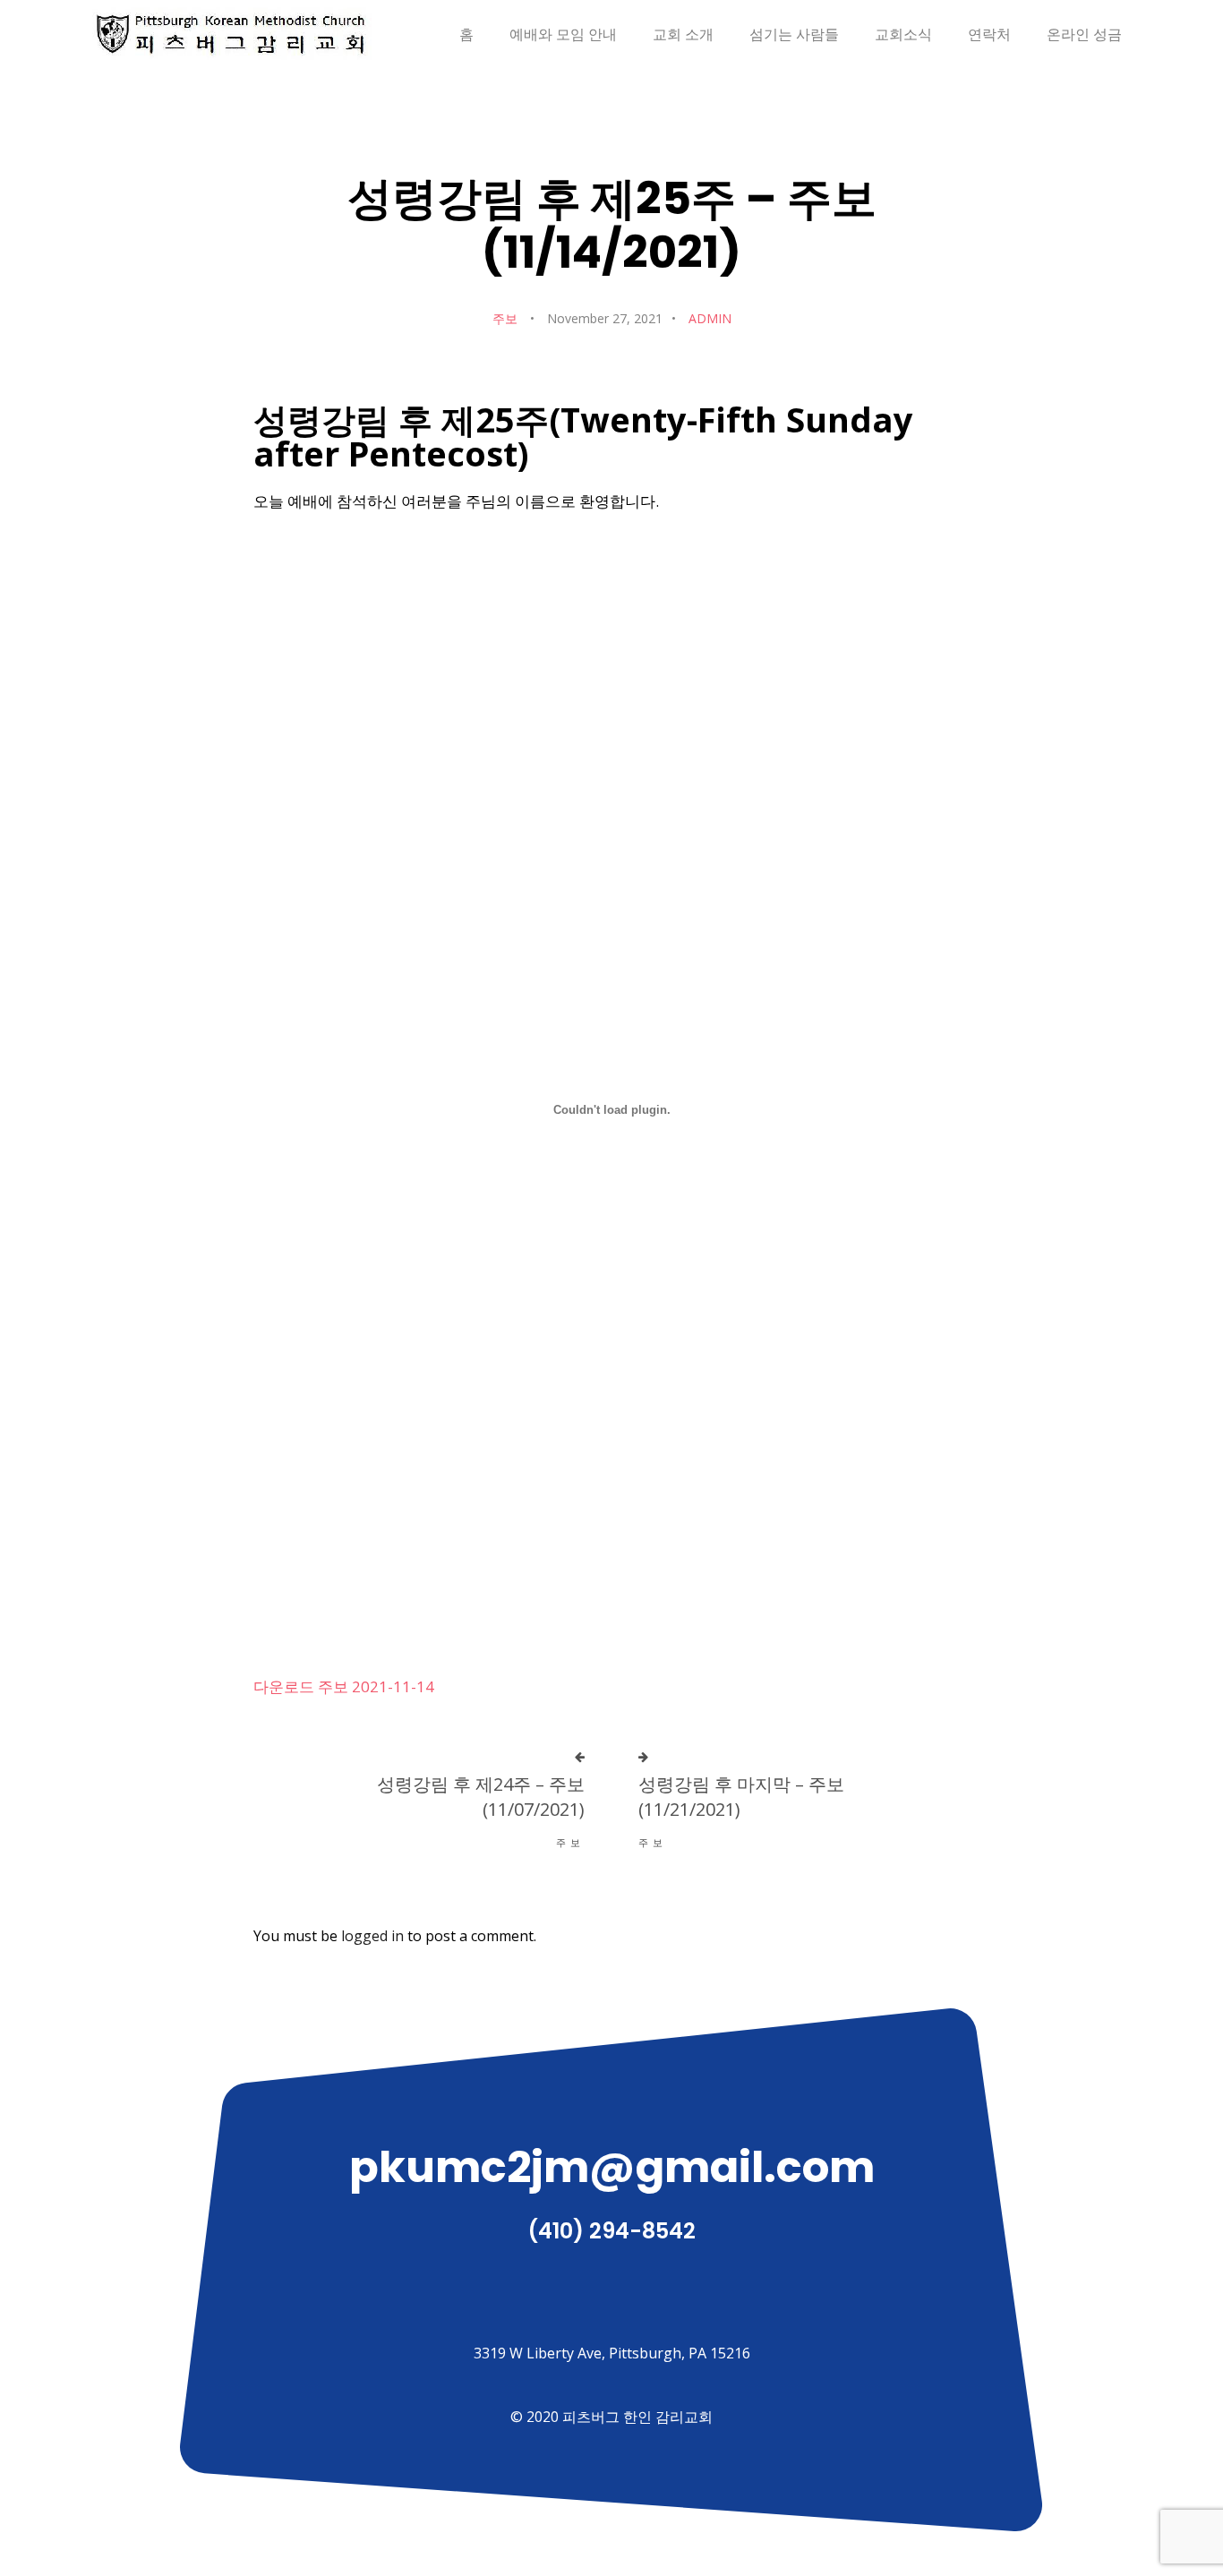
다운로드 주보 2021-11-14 (344, 1686)
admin (710, 318)
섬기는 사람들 (794, 34)
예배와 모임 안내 (563, 34)
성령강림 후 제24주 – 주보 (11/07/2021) (481, 1797)
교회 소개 (683, 34)
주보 (505, 318)
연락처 (989, 34)
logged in (372, 1936)
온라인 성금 (1084, 34)
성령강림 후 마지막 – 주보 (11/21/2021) (741, 1797)
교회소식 (903, 34)
